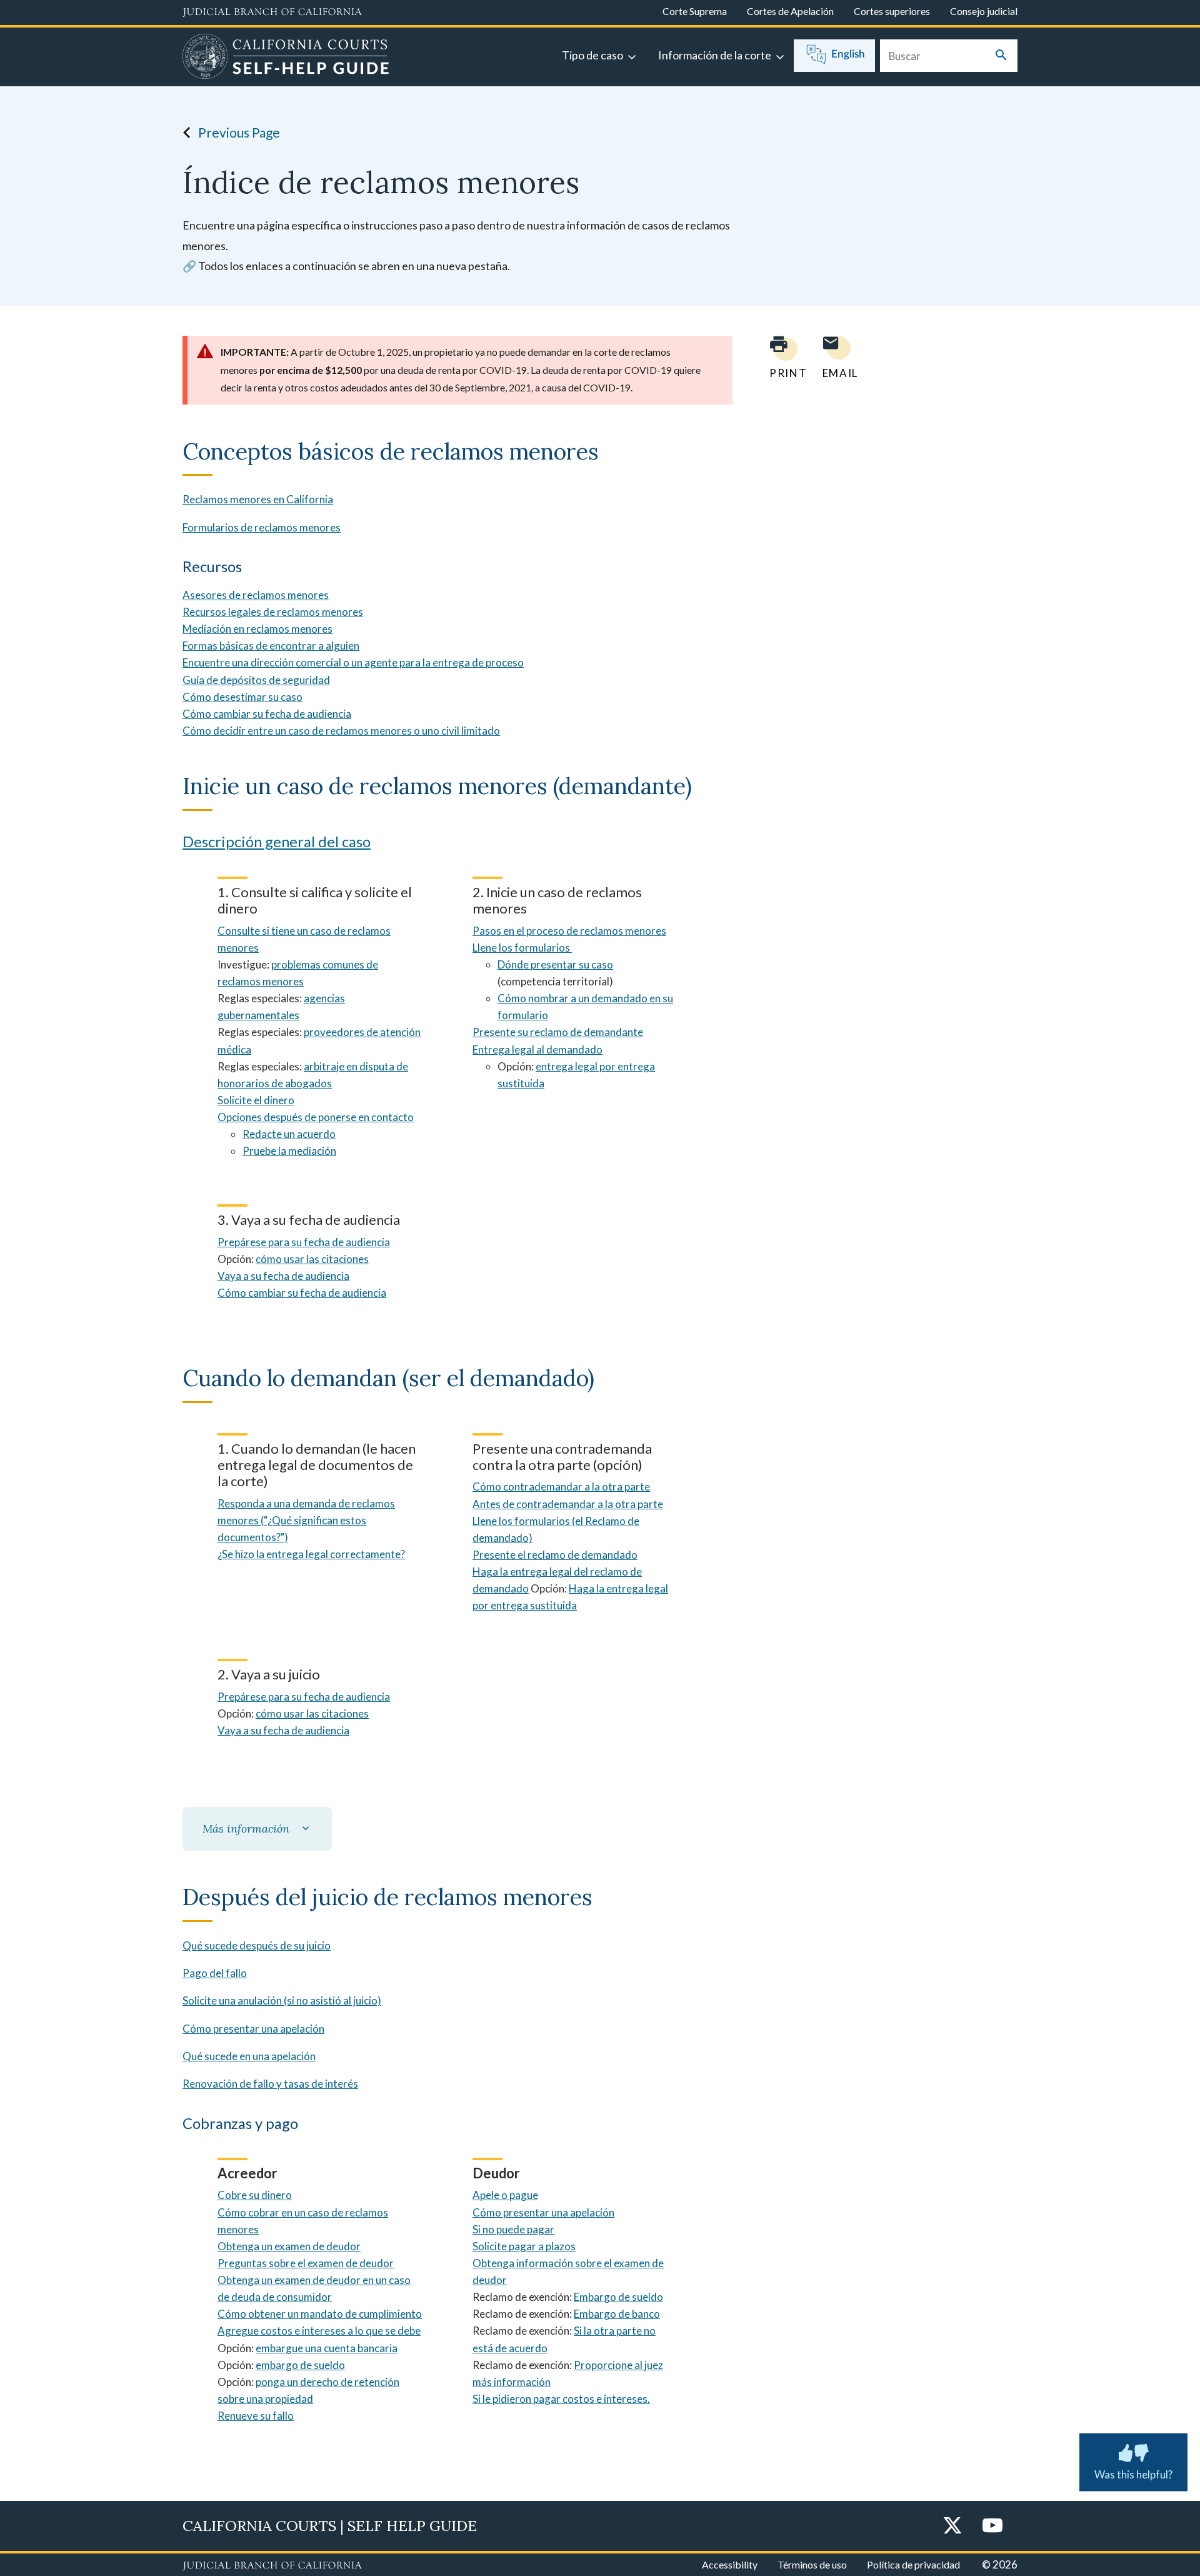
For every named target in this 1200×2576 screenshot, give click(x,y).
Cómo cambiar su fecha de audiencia (267, 714)
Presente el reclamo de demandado (555, 1555)
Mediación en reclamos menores (257, 629)
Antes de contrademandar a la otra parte (568, 1504)
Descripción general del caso (277, 841)
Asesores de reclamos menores (256, 595)
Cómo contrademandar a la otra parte (561, 1487)
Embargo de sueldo (618, 2297)
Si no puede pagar (513, 2229)
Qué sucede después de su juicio (257, 1945)
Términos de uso (812, 2564)
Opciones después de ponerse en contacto (316, 1117)
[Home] (286, 58)
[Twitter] (952, 2526)
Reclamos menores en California (258, 499)
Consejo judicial (984, 11)
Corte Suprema (695, 11)
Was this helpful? (1133, 2474)
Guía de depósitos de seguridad (256, 680)
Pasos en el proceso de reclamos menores (569, 931)
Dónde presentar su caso (555, 964)
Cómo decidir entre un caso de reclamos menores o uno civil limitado (341, 731)
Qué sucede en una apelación (249, 2056)
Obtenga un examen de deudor (289, 2246)
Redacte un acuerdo (289, 1134)
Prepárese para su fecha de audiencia (304, 1242)
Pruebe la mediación (289, 1151)
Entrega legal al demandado (537, 1049)
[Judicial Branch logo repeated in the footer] (272, 2566)
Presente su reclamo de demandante (558, 1032)
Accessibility (730, 2564)
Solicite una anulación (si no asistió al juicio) (282, 2000)
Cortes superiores (892, 11)
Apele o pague (505, 2195)
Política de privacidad (913, 2564)
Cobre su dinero (255, 2195)
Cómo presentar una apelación (253, 2029)
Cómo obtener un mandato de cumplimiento (320, 2314)
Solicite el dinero (256, 1100)
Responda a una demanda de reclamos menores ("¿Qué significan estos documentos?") (306, 1520)
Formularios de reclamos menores (262, 527)
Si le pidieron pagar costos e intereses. (561, 2399)
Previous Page (239, 132)
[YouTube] (992, 2526)
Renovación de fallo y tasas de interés (270, 2084)
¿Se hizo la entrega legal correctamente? (311, 1554)
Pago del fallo (215, 1973)
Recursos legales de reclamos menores (273, 612)
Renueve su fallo (256, 2416)
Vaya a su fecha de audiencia (283, 1276)
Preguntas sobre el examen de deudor (306, 2263)
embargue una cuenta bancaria (327, 2348)
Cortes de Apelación (790, 11)
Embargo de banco (617, 2314)
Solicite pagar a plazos (524, 2246)
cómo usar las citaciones (312, 1259)
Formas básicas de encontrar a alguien (271, 646)
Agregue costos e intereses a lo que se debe (319, 2331)
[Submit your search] (1001, 56)
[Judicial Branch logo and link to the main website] (272, 13)
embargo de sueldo (300, 2365)
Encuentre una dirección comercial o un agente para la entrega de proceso (353, 662)
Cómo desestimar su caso (242, 697)
